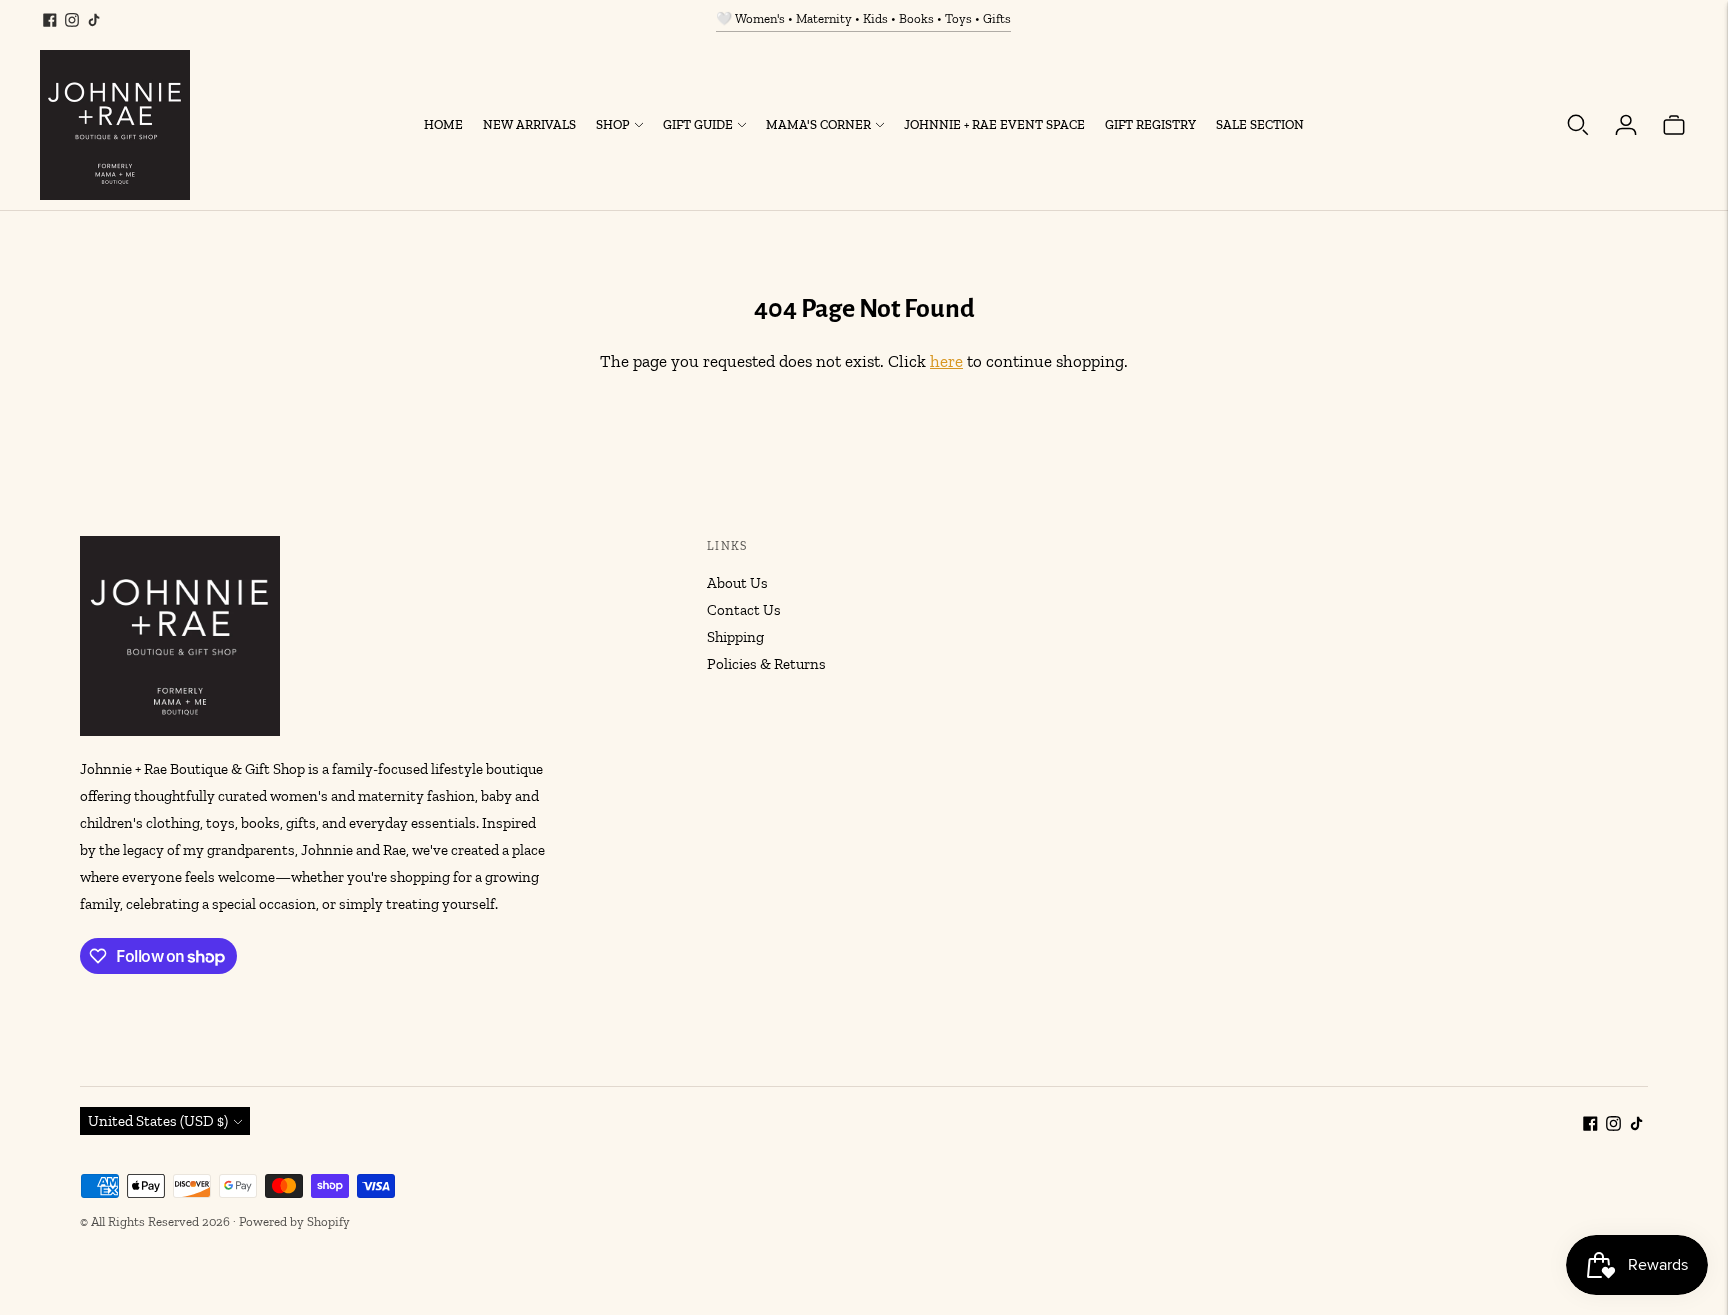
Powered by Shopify (294, 1221)
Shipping (735, 637)
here (946, 361)
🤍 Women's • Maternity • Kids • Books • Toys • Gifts (863, 18)
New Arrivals (529, 124)
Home (443, 124)
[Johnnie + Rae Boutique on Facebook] (50, 20)
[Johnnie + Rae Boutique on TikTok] (94, 20)
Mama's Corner (818, 124)
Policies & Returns (766, 664)
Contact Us (744, 610)
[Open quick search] (1578, 125)
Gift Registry (1150, 124)
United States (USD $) (158, 1121)
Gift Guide (698, 124)
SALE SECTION (1260, 124)
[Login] (1626, 125)
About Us (737, 583)
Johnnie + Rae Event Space (994, 124)
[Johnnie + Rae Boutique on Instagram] (72, 20)
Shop (613, 124)
